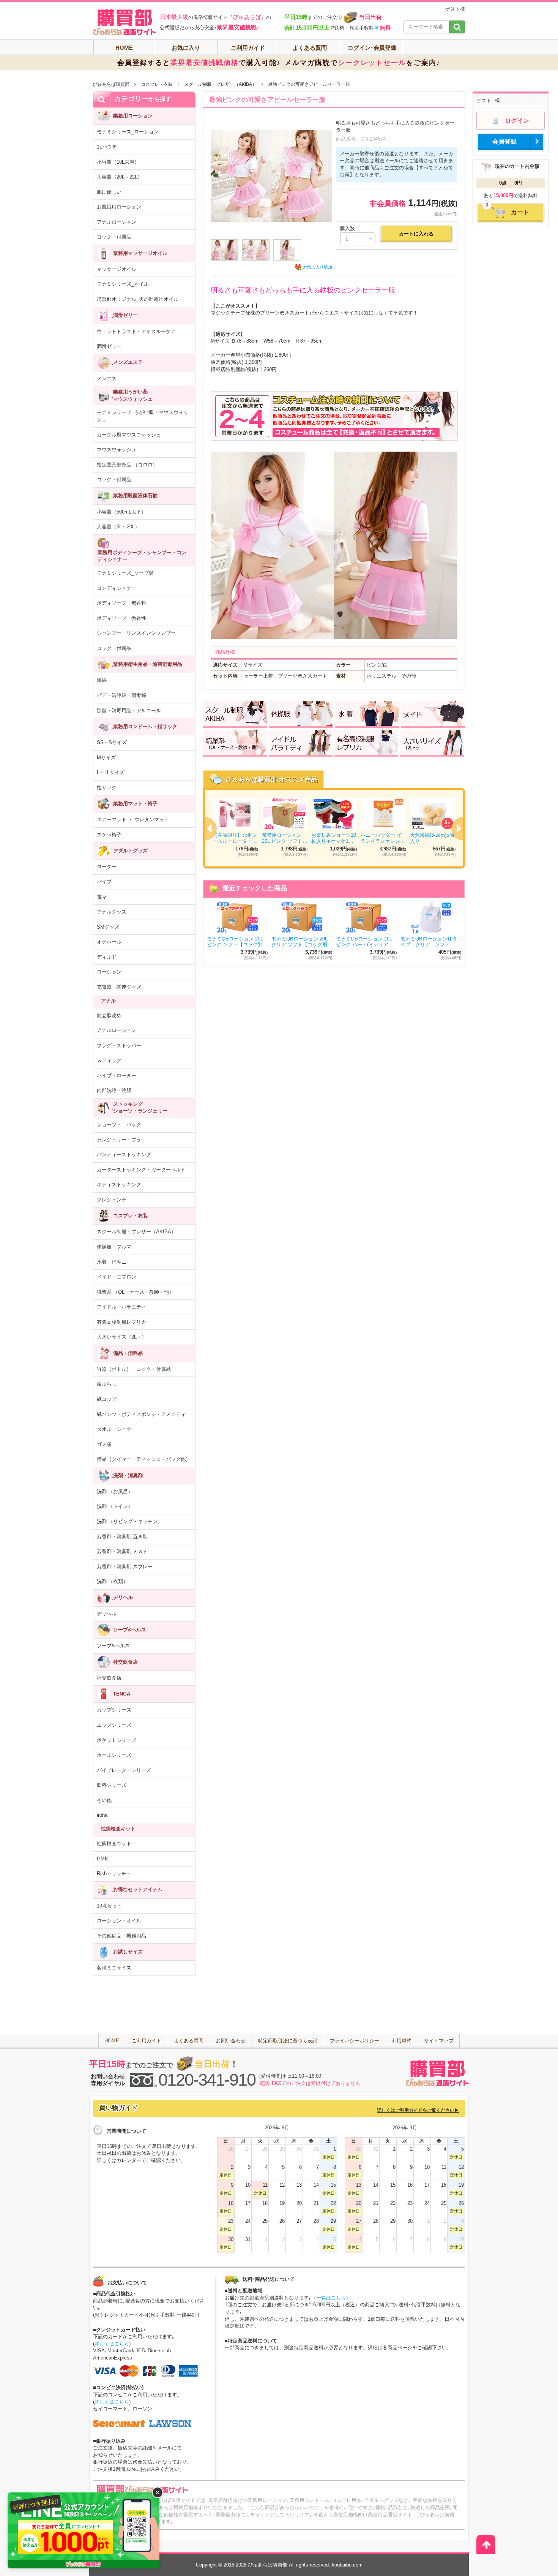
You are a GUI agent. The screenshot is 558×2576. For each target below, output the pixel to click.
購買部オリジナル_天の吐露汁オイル (138, 299)
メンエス (107, 378)
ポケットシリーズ (117, 1740)
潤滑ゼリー (109, 346)
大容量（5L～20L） (118, 527)
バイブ (104, 882)
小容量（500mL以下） (121, 512)
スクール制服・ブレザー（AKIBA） (220, 84)
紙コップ (107, 1399)
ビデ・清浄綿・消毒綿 (121, 695)
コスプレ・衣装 (157, 84)
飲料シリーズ (112, 1785)
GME (102, 1859)
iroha (102, 1815)
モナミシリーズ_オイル (123, 284)
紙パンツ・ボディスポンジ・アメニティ (141, 1414)
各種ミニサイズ (114, 1968)
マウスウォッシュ (117, 450)
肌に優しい (109, 192)
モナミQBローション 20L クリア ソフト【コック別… (302, 942)
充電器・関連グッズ (119, 987)
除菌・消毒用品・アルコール (129, 710)
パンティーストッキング (124, 1154)
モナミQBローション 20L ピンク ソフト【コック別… (237, 942)
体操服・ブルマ (114, 1247)
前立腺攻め (109, 1015)
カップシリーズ (114, 1710)
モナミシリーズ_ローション (128, 132)
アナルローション (117, 222)
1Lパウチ (107, 147)
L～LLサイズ (111, 772)
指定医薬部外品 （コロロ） (127, 465)
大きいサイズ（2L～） (122, 1337)
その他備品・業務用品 (121, 1936)
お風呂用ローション (119, 207)
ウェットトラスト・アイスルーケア (136, 331)
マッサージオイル (117, 269)
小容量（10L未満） (118, 162)
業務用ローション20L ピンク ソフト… (285, 838)
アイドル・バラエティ (121, 1307)
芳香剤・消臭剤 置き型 (122, 1537)
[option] (334, 828)
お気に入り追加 (318, 267)
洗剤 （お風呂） (115, 1491)
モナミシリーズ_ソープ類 (125, 573)
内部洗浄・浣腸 (114, 1090)
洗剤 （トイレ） (115, 1506)
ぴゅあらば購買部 (111, 84)
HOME (124, 48)
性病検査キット (114, 1843)
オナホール (109, 942)
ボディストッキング (119, 1184)
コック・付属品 (114, 237)
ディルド (107, 957)
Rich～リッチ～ (114, 1874)
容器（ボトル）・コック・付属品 (134, 1369)
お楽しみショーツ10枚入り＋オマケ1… (334, 838)
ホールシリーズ (114, 1755)
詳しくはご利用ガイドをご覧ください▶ (418, 2110)
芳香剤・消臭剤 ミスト (122, 1551)
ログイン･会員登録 (372, 48)
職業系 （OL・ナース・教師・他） (135, 1292)
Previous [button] (205, 828)
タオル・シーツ (114, 1429)
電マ (102, 897)
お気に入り (186, 48)
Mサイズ (106, 758)
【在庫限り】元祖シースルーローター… (235, 838)
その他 (104, 1800)
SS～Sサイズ (112, 742)
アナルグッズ (112, 912)
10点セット (109, 1906)
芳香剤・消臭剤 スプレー (125, 1567)
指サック (107, 788)
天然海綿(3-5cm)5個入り (432, 838)
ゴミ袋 (104, 1444)
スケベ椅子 (109, 835)
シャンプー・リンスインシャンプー (136, 633)
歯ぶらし (107, 1384)
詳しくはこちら (112, 2344)
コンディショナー (117, 588)
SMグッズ (108, 927)
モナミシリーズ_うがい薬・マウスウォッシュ (143, 416)
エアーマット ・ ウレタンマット (133, 819)
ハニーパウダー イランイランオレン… (383, 838)
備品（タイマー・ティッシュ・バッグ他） (144, 1459)
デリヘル (107, 1614)
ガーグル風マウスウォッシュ (129, 435)
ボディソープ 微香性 (121, 618)
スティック (109, 1060)
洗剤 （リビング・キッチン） (130, 1521)
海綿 (102, 680)
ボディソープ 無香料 (121, 603)
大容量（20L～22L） (120, 177)
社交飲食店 (109, 1678)
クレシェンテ (112, 1200)
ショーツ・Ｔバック (119, 1124)
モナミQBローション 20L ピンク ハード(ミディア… (365, 942)
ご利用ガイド (248, 48)
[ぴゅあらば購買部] (125, 22)
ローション (109, 972)
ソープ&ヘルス (113, 1646)
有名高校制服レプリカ (121, 1322)
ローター (107, 867)
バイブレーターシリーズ (124, 1770)
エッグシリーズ (114, 1725)
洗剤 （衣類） (112, 1581)
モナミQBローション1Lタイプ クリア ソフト (429, 942)
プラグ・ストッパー (119, 1045)
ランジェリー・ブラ (119, 1140)
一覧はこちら (331, 2298)
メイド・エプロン (117, 1277)
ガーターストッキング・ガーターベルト (141, 1170)
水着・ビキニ (112, 1262)
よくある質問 (310, 48)
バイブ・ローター (117, 1075)
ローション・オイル (119, 1921)
